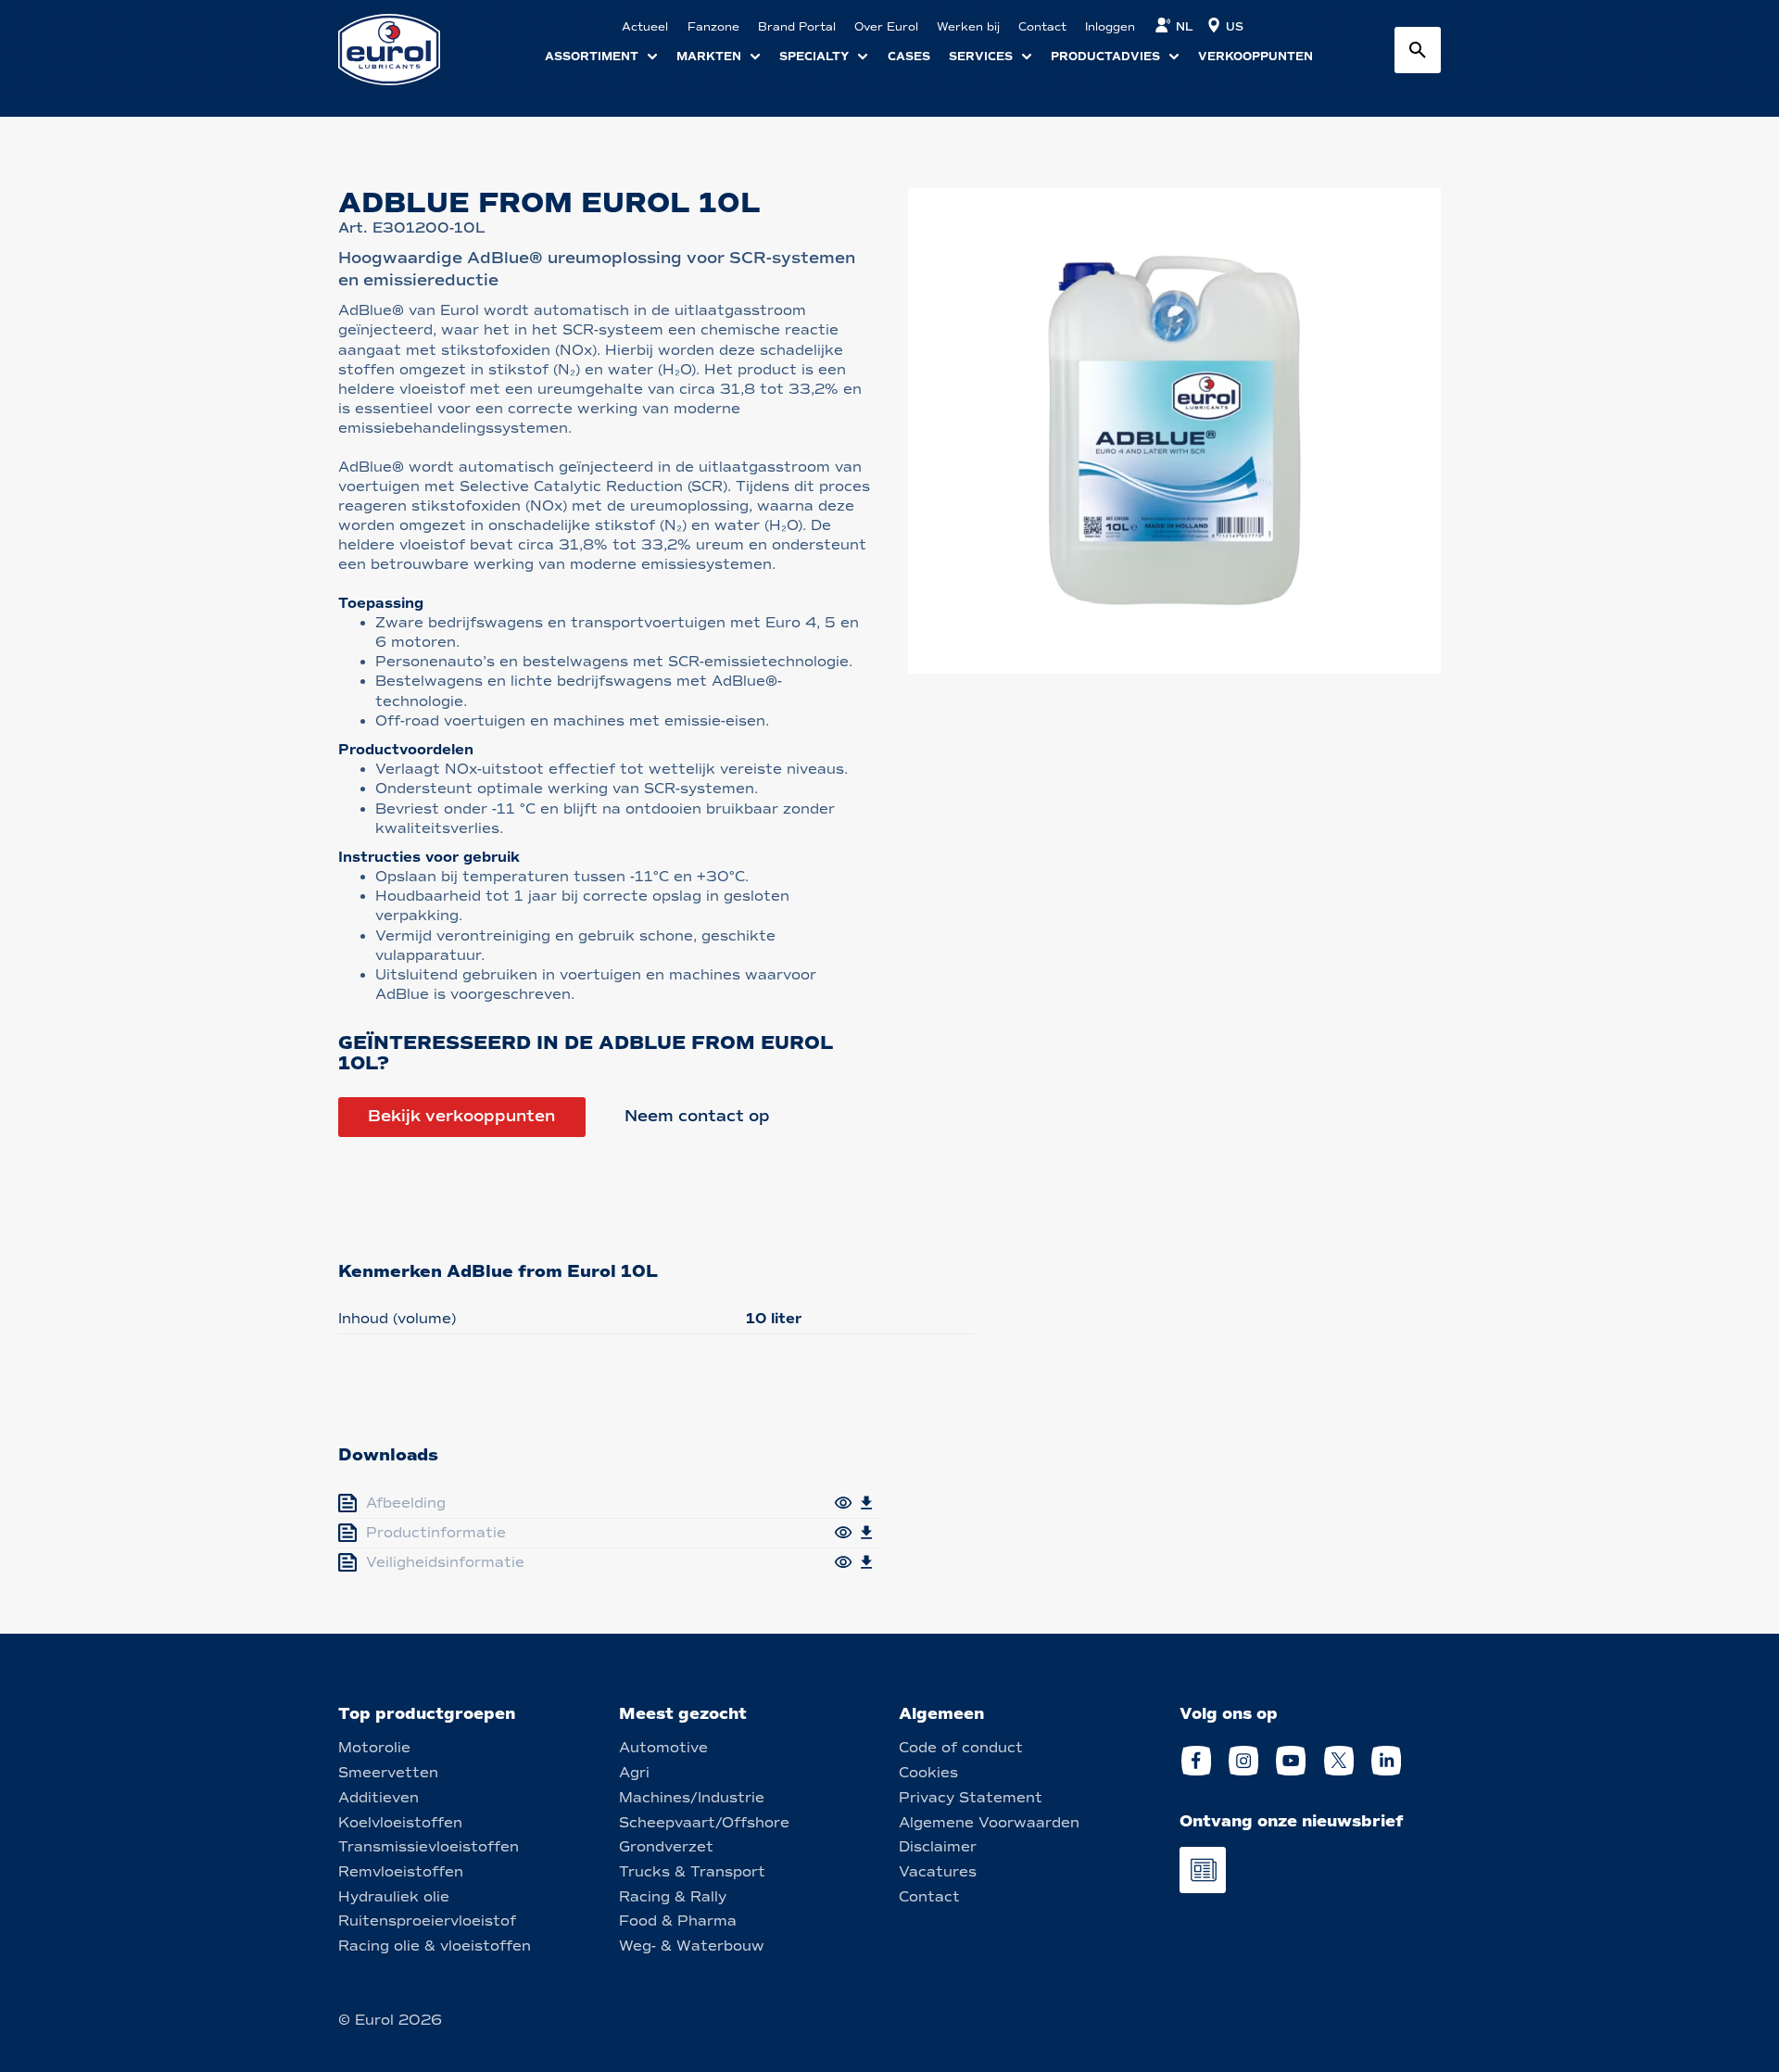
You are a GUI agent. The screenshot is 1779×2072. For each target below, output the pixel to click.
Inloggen (1110, 27)
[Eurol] (401, 50)
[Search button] (1418, 50)
